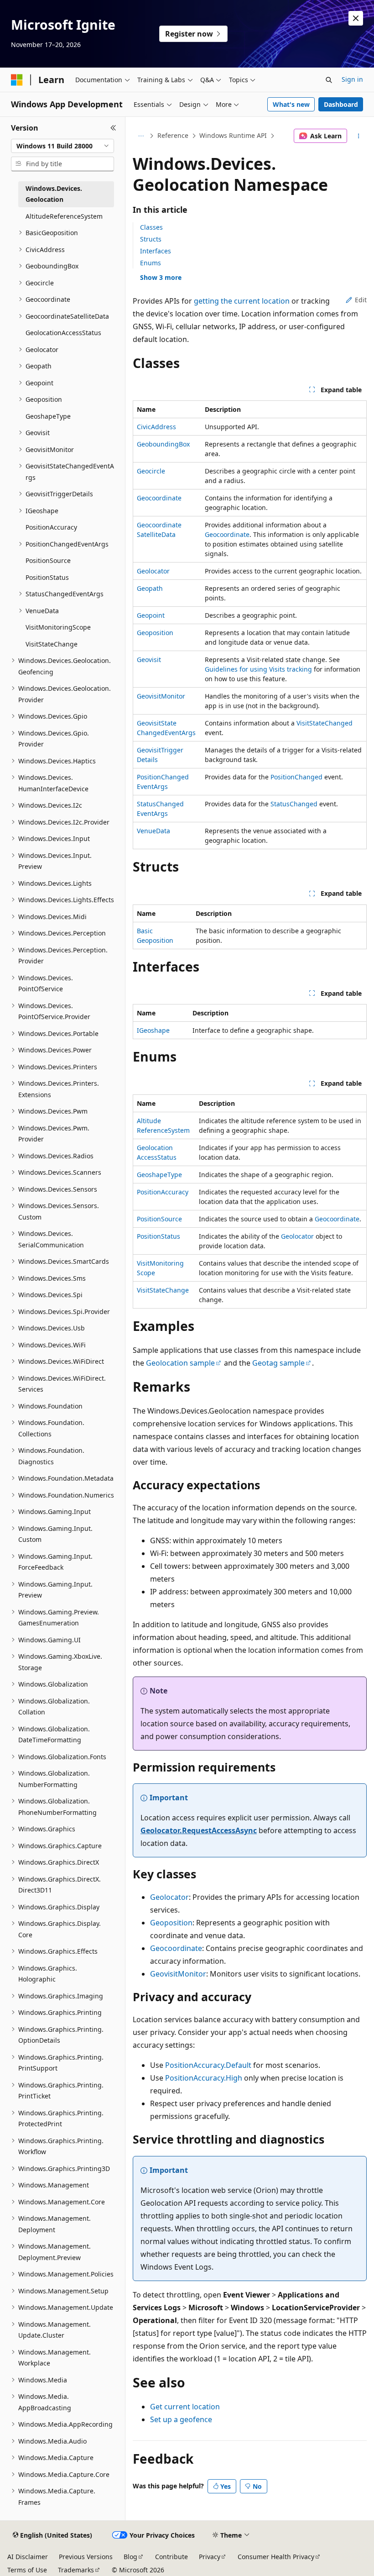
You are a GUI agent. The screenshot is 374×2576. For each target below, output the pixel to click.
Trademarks (76, 2570)
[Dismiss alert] (356, 18)
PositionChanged (296, 777)
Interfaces (156, 251)
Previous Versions (86, 2557)
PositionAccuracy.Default (208, 2065)
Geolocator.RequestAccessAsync (199, 1830)
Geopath (150, 588)
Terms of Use (27, 2570)
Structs (151, 239)
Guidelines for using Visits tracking (258, 669)
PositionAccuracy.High (204, 2078)
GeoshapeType (159, 1175)
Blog (130, 2557)
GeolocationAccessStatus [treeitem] (63, 333)
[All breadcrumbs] (141, 136)
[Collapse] (113, 128)
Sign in (352, 79)
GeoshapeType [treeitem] (48, 416)
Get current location (185, 2407)
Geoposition (155, 633)
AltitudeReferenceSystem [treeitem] (64, 216)
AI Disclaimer (28, 2557)
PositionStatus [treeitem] (47, 577)
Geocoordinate (159, 498)
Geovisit (149, 660)
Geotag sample (278, 1363)
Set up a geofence (181, 2419)
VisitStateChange (163, 1290)
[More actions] (359, 136)
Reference (173, 135)
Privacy (210, 2557)
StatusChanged (294, 804)
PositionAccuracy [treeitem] (51, 527)
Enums (151, 263)
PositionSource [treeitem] (48, 560)
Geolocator (153, 571)
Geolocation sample (180, 1363)
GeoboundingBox (163, 444)
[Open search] (329, 80)
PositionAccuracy (163, 1192)
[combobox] (62, 146)
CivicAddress (156, 427)
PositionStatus (158, 1236)
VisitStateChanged (325, 723)
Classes (151, 227)
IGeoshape (153, 1030)
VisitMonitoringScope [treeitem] (58, 627)
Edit (361, 300)
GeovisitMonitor (161, 696)
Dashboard (341, 104)
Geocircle (151, 471)
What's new (291, 104)
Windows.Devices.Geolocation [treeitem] (54, 194)
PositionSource (159, 1219)
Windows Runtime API (233, 135)
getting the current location (242, 301)
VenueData (153, 831)
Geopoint (151, 615)
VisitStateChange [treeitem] (52, 644)
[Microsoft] (17, 80)
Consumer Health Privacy (276, 2557)
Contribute (171, 2557)
